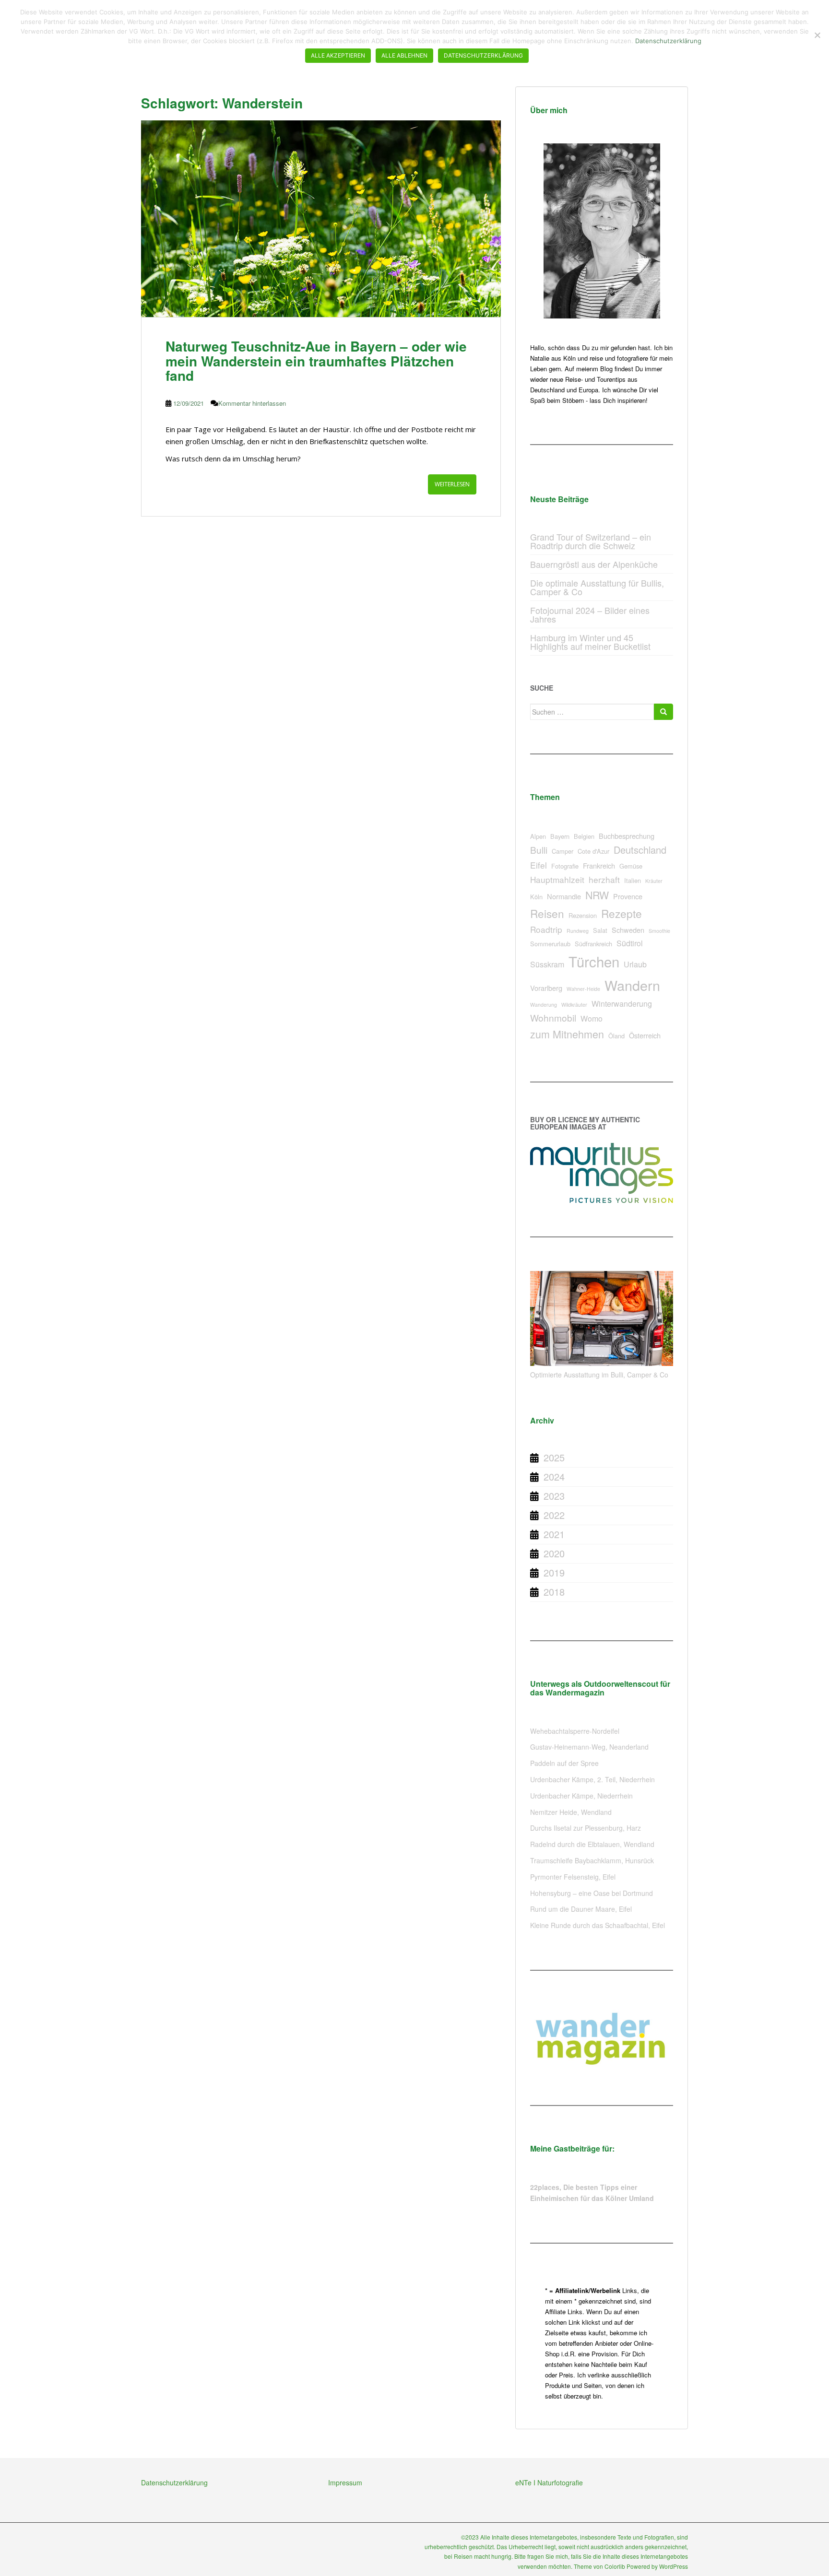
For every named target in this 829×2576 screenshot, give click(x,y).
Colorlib (615, 2566)
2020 (554, 1553)
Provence (628, 896)
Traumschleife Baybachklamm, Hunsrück (592, 1860)
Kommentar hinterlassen (252, 403)
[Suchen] (663, 712)
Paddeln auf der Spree (564, 1763)
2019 (554, 1572)
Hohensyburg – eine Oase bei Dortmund (592, 1893)
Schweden (628, 930)
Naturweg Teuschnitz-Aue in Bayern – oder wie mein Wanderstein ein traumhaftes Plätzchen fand (316, 361)
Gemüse (631, 866)
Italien (633, 880)
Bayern (560, 836)
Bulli (539, 850)
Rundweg (578, 931)
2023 (554, 1496)
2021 (554, 1534)
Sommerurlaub (550, 944)
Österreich (645, 1035)
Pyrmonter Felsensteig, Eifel (573, 1877)
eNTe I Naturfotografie (549, 2482)
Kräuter (654, 881)
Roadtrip (546, 929)
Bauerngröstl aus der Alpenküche (594, 564)
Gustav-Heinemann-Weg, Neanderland (589, 1747)
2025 (554, 1457)
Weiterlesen (452, 484)
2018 (554, 1592)
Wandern (632, 985)
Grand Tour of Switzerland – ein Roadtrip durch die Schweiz (591, 541)
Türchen (594, 961)
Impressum (345, 2482)
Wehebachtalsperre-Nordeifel (575, 1731)
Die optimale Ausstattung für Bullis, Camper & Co (597, 587)
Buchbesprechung (627, 836)
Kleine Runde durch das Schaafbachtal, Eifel (598, 1925)
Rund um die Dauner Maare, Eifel (581, 1909)
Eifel (539, 865)
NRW (597, 895)
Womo (592, 1018)
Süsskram (547, 964)
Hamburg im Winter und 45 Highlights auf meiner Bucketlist (590, 642)
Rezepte (622, 913)
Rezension (583, 915)
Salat (600, 930)
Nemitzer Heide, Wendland (571, 1812)
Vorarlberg (546, 988)
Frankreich (599, 865)
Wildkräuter (574, 1005)
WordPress (674, 2566)
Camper (563, 851)
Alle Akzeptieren (338, 55)
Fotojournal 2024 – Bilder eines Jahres (590, 614)
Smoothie (659, 931)
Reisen (547, 913)
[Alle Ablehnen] (817, 35)
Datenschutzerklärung (174, 2482)
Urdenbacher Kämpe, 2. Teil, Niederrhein (592, 1779)
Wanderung (544, 1005)
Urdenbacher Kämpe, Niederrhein (581, 1796)
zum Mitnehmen (567, 1034)
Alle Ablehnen (404, 55)
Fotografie (565, 866)
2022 (554, 1515)
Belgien (584, 836)
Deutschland (640, 850)
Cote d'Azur (593, 851)
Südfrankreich (593, 944)
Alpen (538, 836)
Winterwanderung (622, 1004)
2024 (554, 1476)
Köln (536, 897)
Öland (616, 1036)
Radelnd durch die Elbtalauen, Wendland (592, 1844)
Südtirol (630, 943)
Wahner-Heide (583, 989)
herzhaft (604, 879)
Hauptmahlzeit (557, 879)
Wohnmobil (553, 1017)
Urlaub (635, 964)
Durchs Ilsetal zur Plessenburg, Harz (586, 1828)
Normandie (564, 896)
